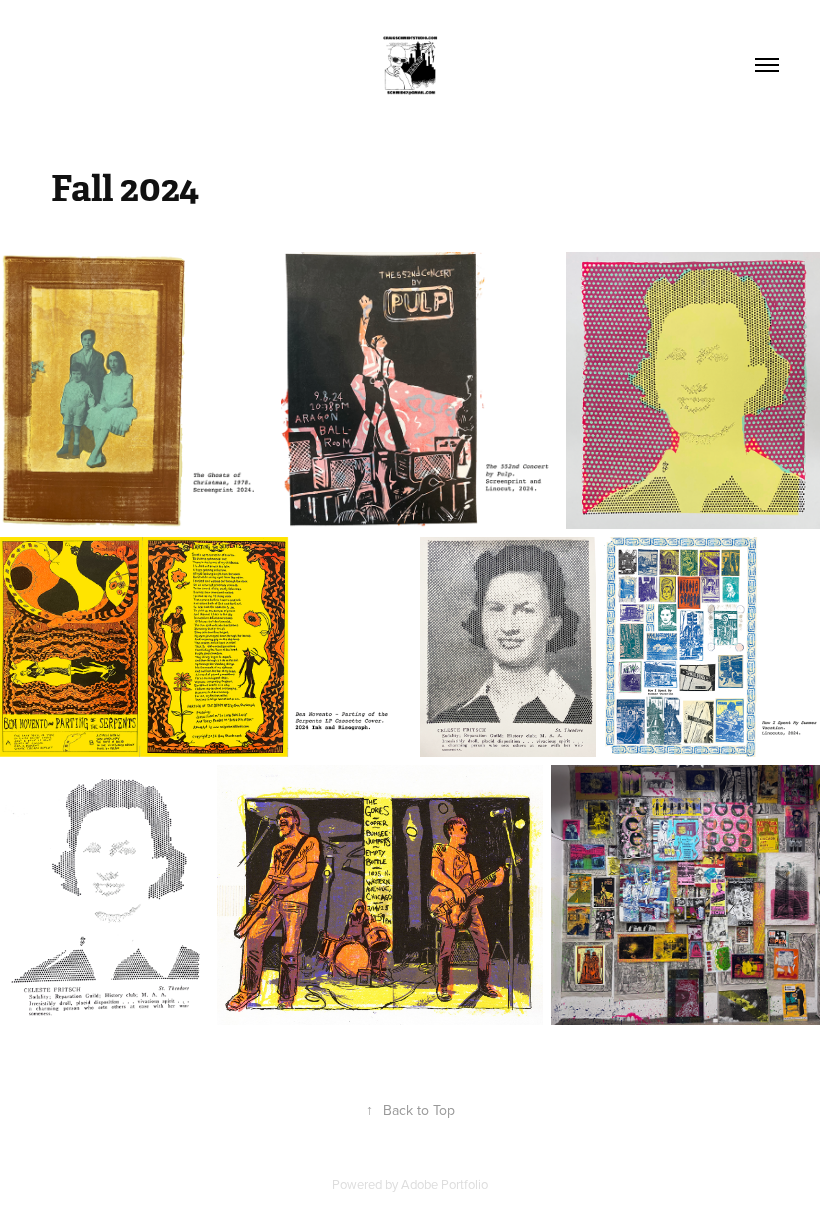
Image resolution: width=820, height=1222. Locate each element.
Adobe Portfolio (444, 1184)
